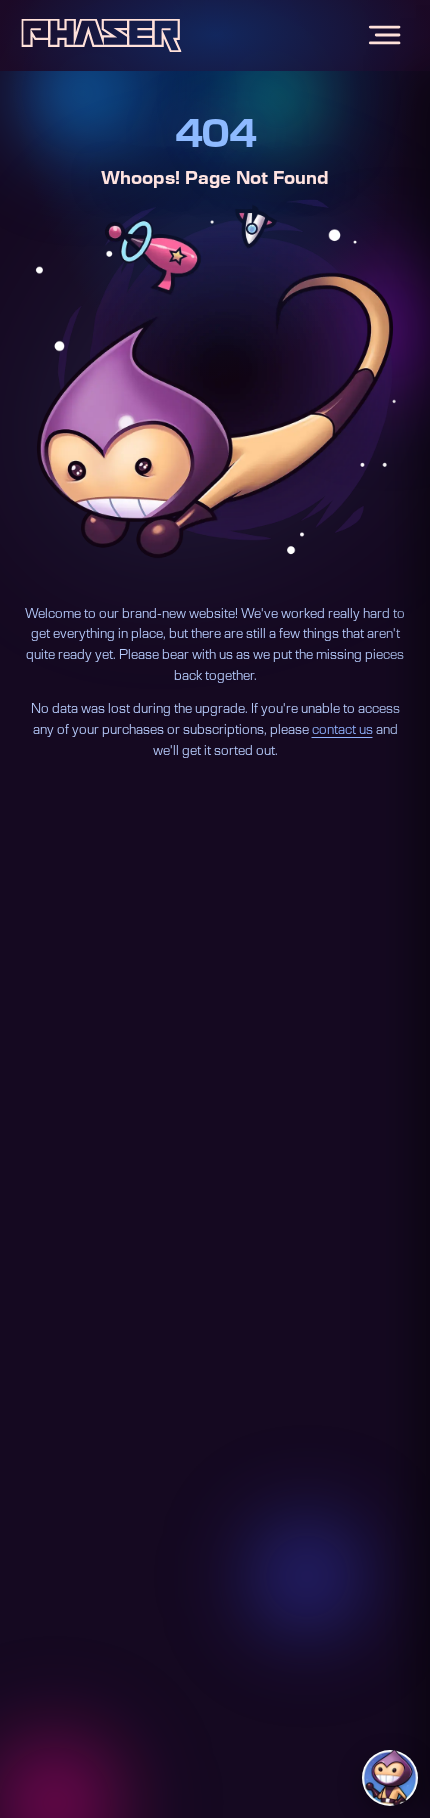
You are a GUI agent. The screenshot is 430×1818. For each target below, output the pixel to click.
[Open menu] (384, 35)
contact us (342, 730)
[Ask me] (390, 1778)
